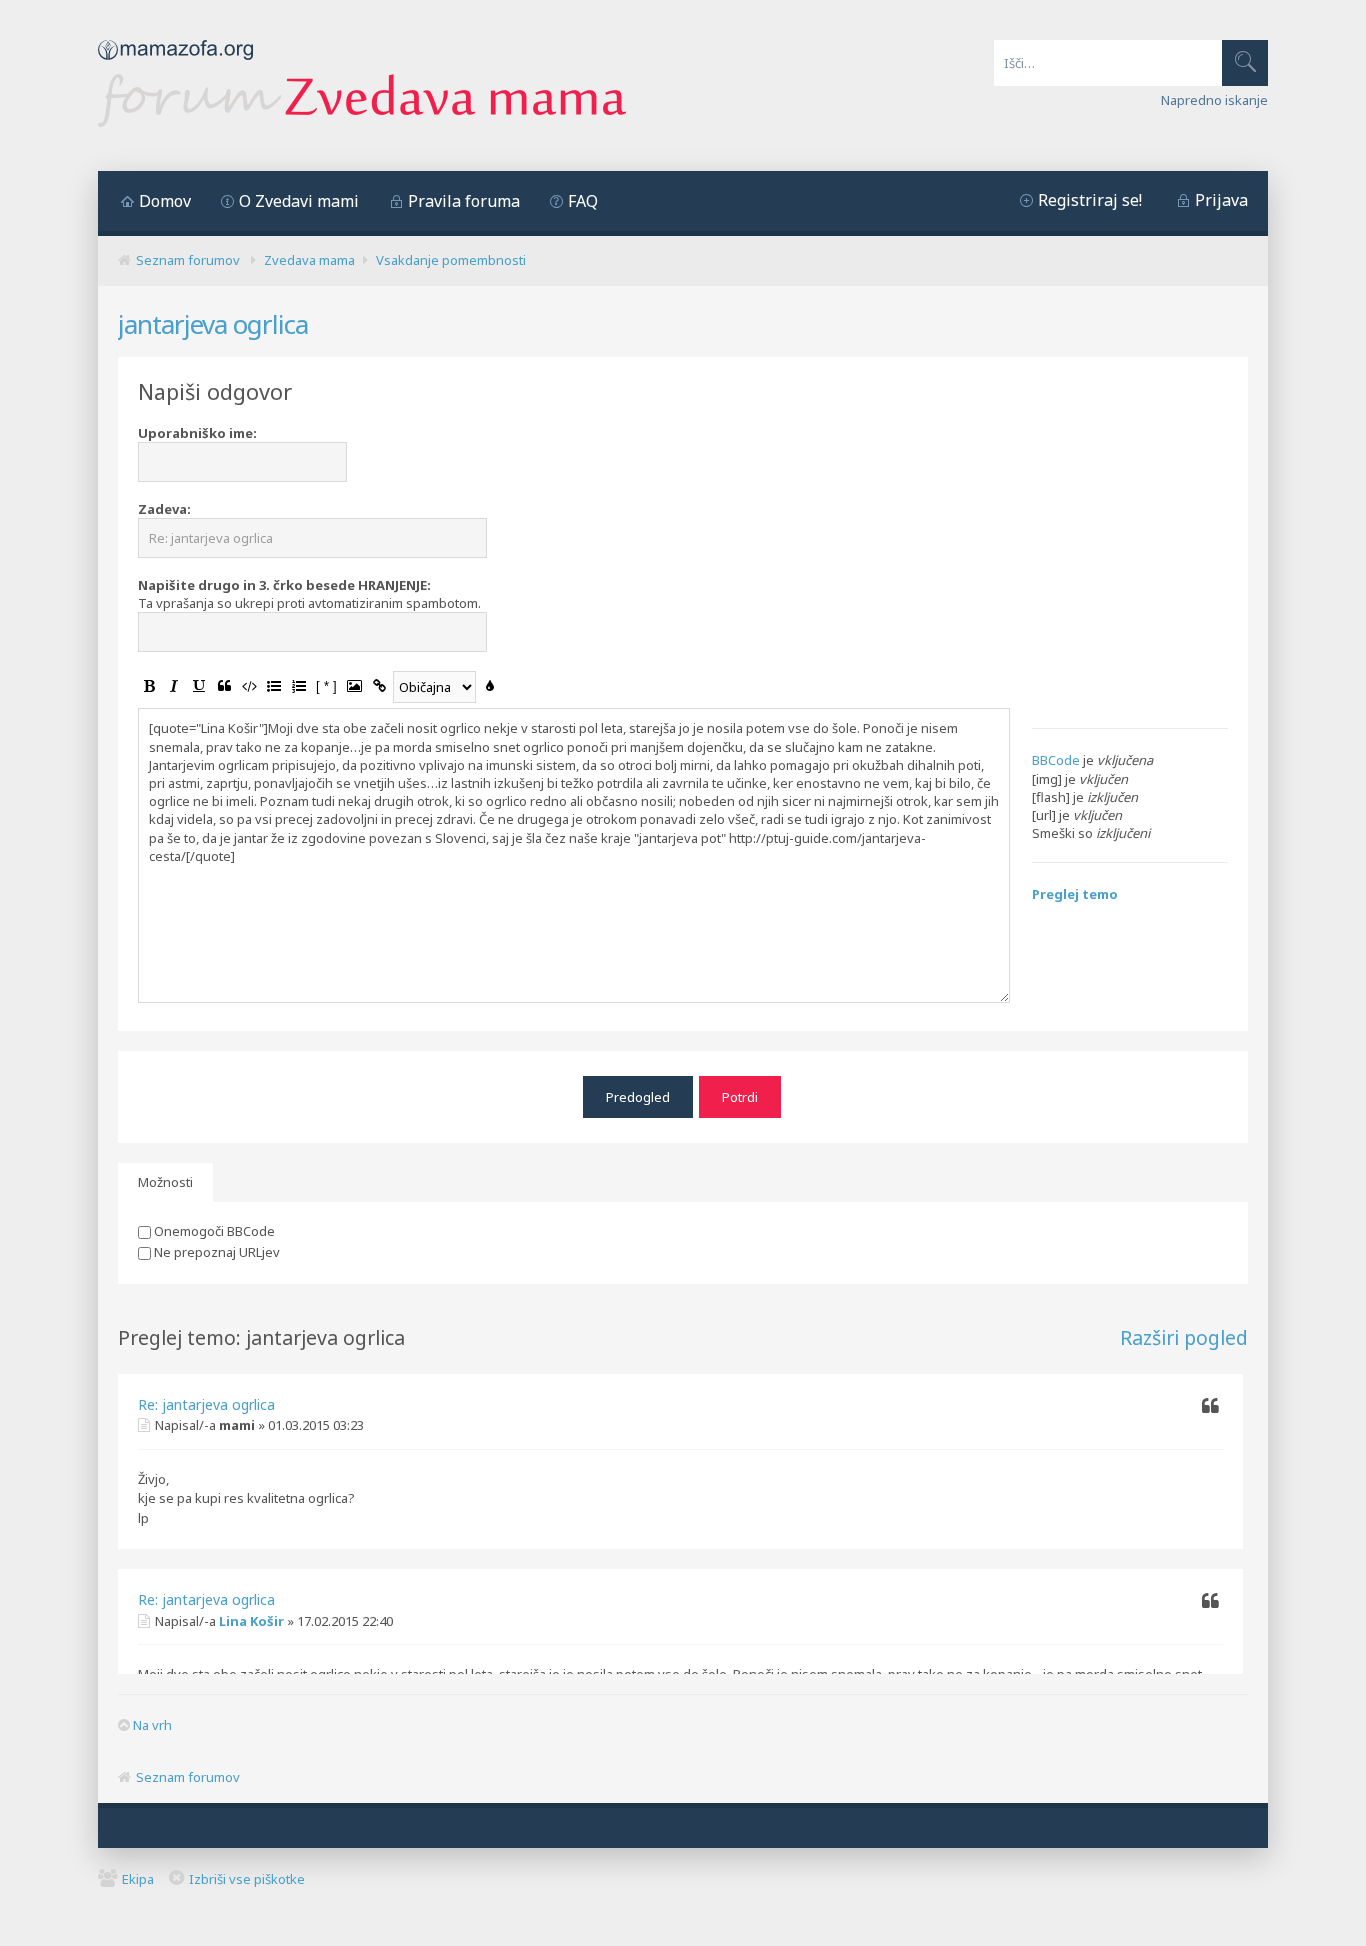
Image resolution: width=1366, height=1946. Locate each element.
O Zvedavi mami (299, 201)
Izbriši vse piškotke (247, 1879)
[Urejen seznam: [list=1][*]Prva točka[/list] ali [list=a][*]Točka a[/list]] (299, 686)
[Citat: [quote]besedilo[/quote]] (224, 686)
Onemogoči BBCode (213, 1231)
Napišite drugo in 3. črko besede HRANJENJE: (284, 585)
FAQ (583, 201)
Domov (165, 201)
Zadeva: (164, 509)
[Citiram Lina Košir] (1210, 1602)
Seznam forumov (188, 260)
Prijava (1221, 200)
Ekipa (138, 1879)
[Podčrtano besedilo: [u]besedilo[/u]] (199, 686)
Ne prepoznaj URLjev (215, 1252)
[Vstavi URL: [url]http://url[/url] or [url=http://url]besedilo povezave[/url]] (379, 686)
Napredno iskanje (1214, 100)
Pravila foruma (464, 201)
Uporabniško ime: (197, 433)
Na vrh (152, 1725)
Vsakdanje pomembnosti (451, 260)
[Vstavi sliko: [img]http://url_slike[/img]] (354, 686)
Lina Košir (251, 1621)
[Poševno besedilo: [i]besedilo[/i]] (174, 686)
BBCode (1056, 760)
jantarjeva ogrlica (213, 324)
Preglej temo (1075, 894)
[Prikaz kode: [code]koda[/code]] (249, 686)
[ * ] (326, 686)
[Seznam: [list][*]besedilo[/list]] (274, 686)
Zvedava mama (309, 260)
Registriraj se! (1090, 200)
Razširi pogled (1184, 1337)
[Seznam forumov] (362, 122)
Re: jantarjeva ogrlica (206, 1404)
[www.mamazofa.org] (175, 65)
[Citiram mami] (1210, 1407)
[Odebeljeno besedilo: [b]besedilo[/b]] (149, 686)
